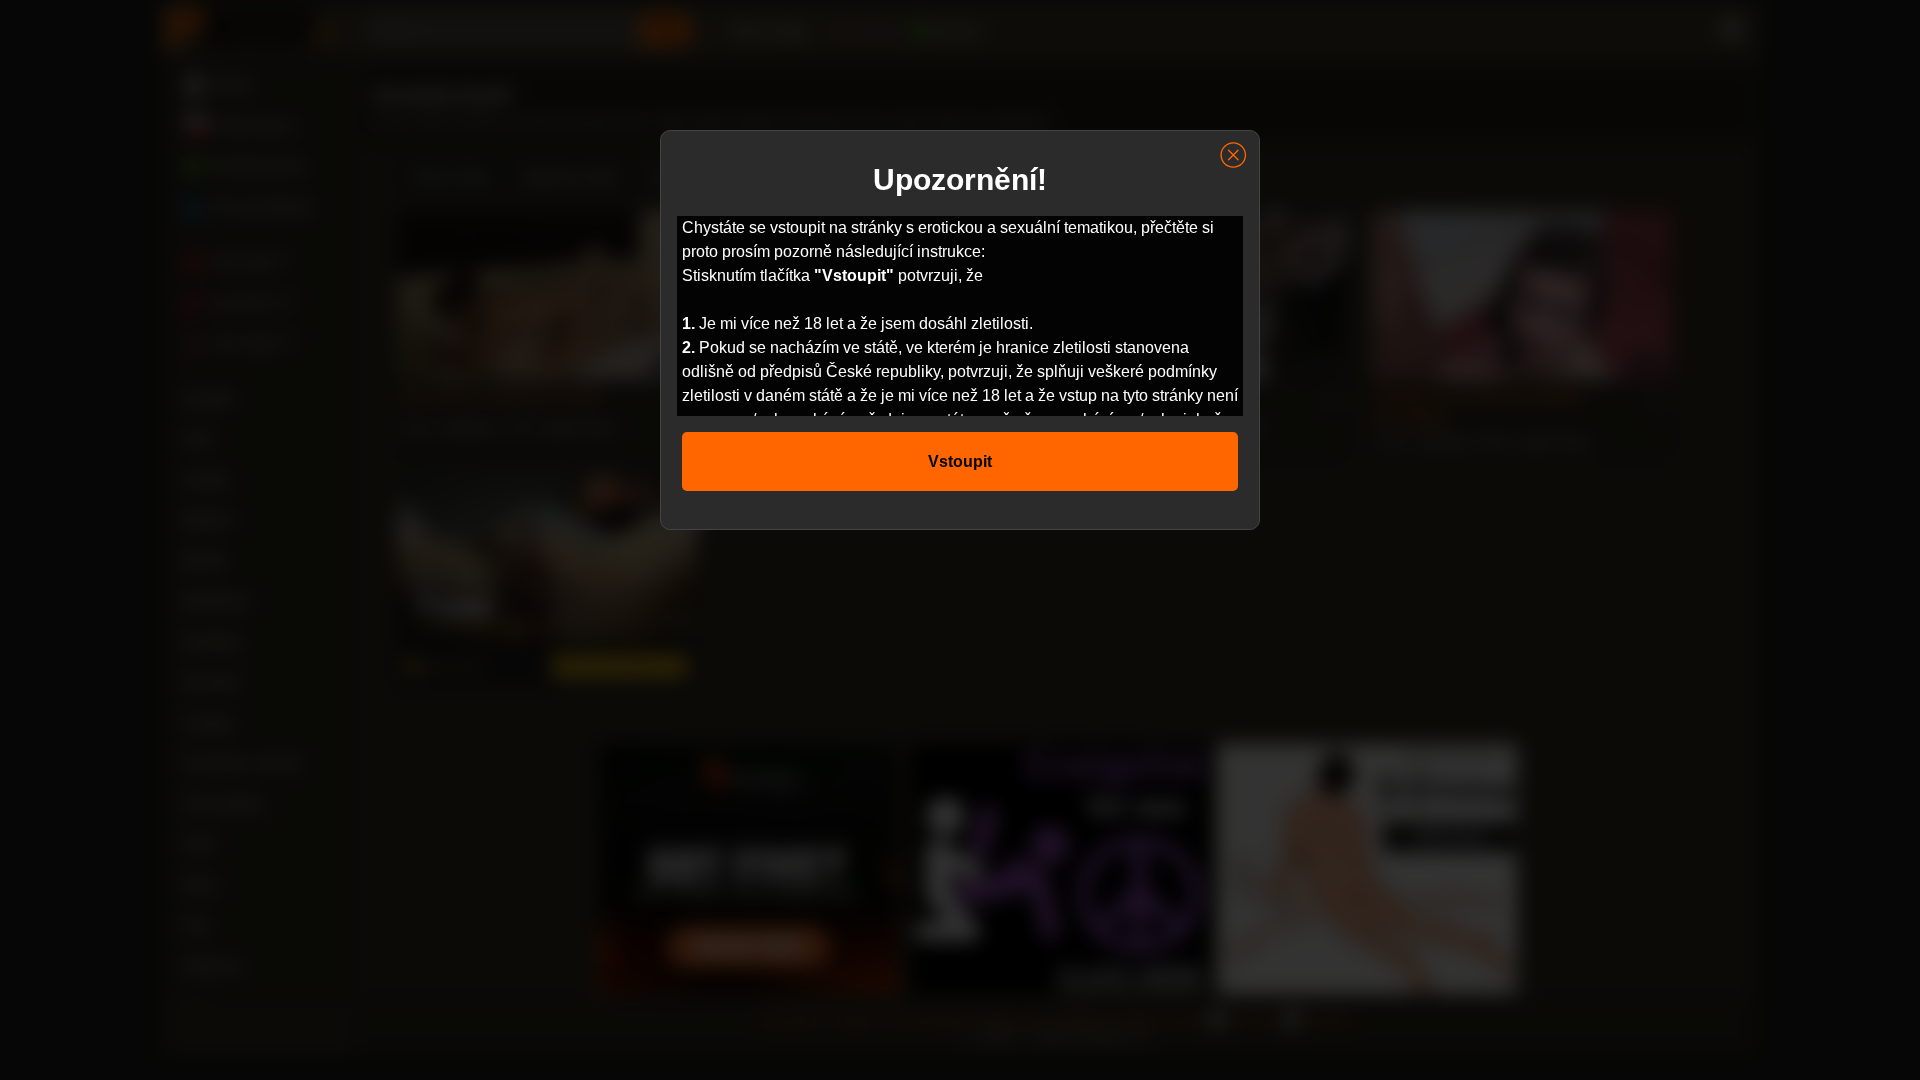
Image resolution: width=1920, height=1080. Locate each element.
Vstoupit (960, 461)
